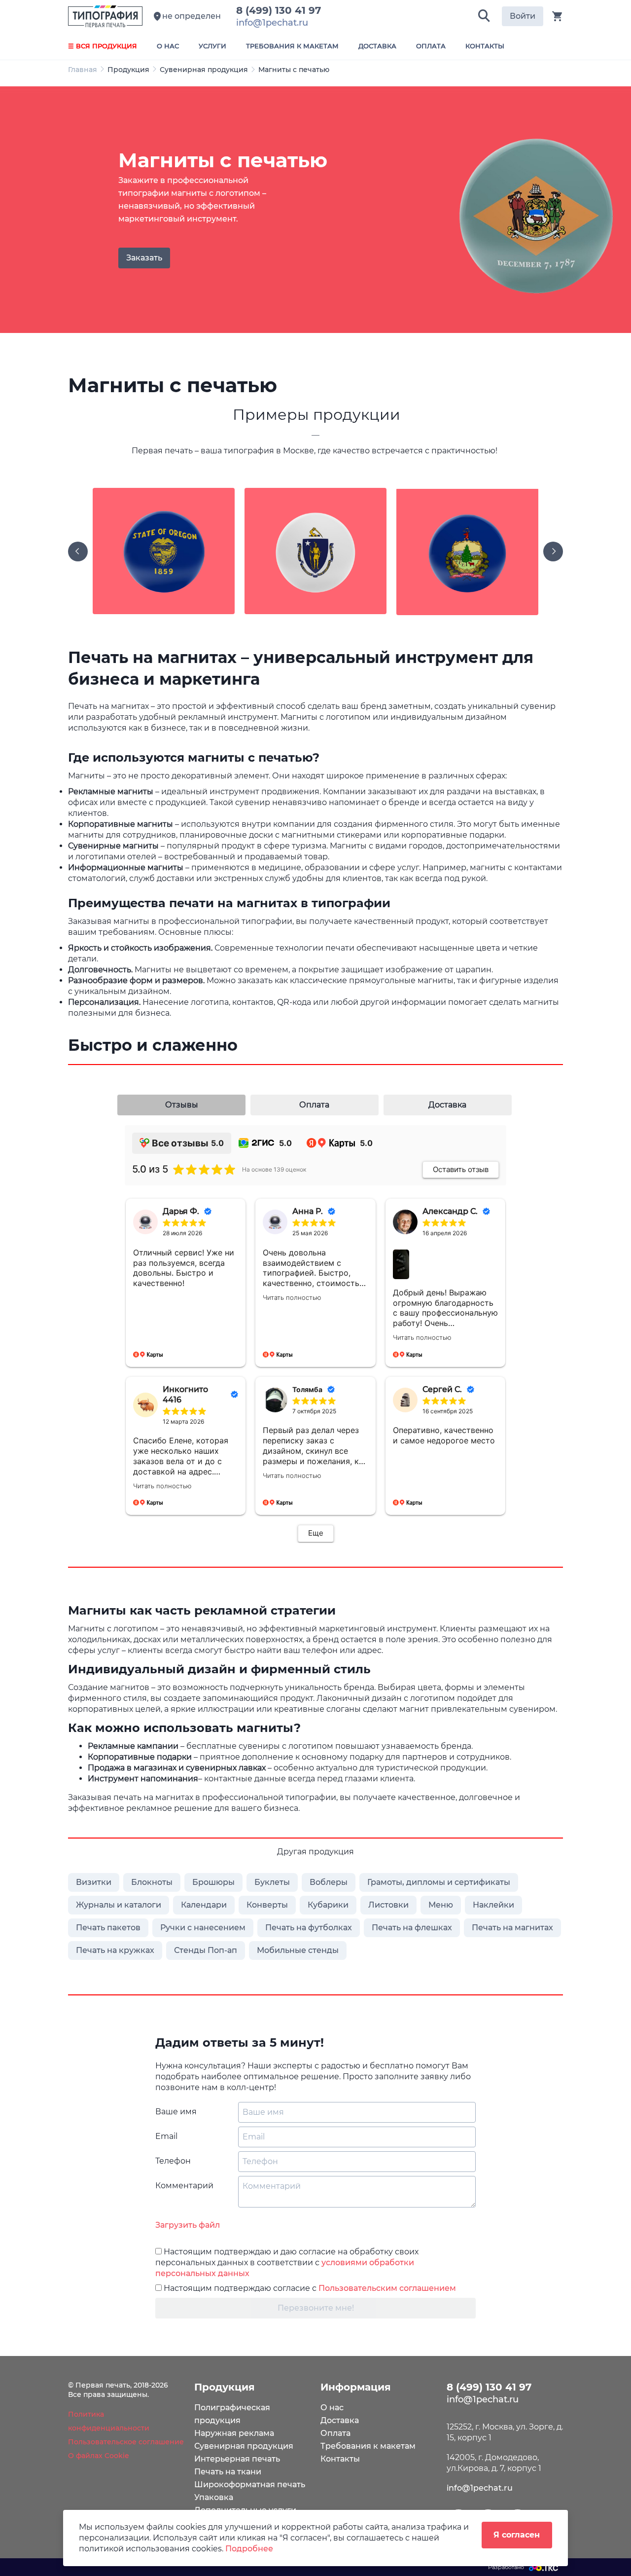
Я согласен (517, 2535)
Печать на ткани (228, 2472)
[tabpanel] (315, 210)
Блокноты (152, 1882)
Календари (204, 1905)
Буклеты (272, 1882)
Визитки (94, 1882)
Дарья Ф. (181, 1211)
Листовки (388, 1905)
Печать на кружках (115, 1950)
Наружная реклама (234, 2433)
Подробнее (249, 2549)
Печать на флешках (412, 1928)
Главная (83, 70)
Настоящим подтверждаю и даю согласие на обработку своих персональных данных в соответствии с (287, 2263)
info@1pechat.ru (480, 2488)
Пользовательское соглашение (126, 2442)
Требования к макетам (368, 2446)
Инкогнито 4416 (185, 1395)
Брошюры (213, 1882)
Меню (441, 1905)
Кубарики (328, 1905)
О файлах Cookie (99, 2456)
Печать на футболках (309, 1928)
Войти (523, 16)
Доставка (340, 2420)
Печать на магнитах (512, 1928)
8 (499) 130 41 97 (281, 10)
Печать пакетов (108, 1928)
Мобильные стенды (298, 1950)
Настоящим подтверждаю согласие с (309, 2288)
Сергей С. (442, 1389)
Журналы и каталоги (119, 1905)
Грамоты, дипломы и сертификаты (439, 1882)
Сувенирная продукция (204, 70)
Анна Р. (308, 1211)
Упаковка (214, 2497)
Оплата (335, 2433)
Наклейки (493, 1905)
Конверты (267, 1905)
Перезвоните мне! (316, 2308)
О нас (332, 2408)
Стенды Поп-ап (206, 1950)
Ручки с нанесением (203, 1928)
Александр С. (450, 1211)
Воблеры (329, 1882)
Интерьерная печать (237, 2459)
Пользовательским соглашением (387, 2288)
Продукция (128, 70)
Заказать (144, 258)
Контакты (340, 2459)
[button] (484, 16)
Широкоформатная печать (250, 2484)
